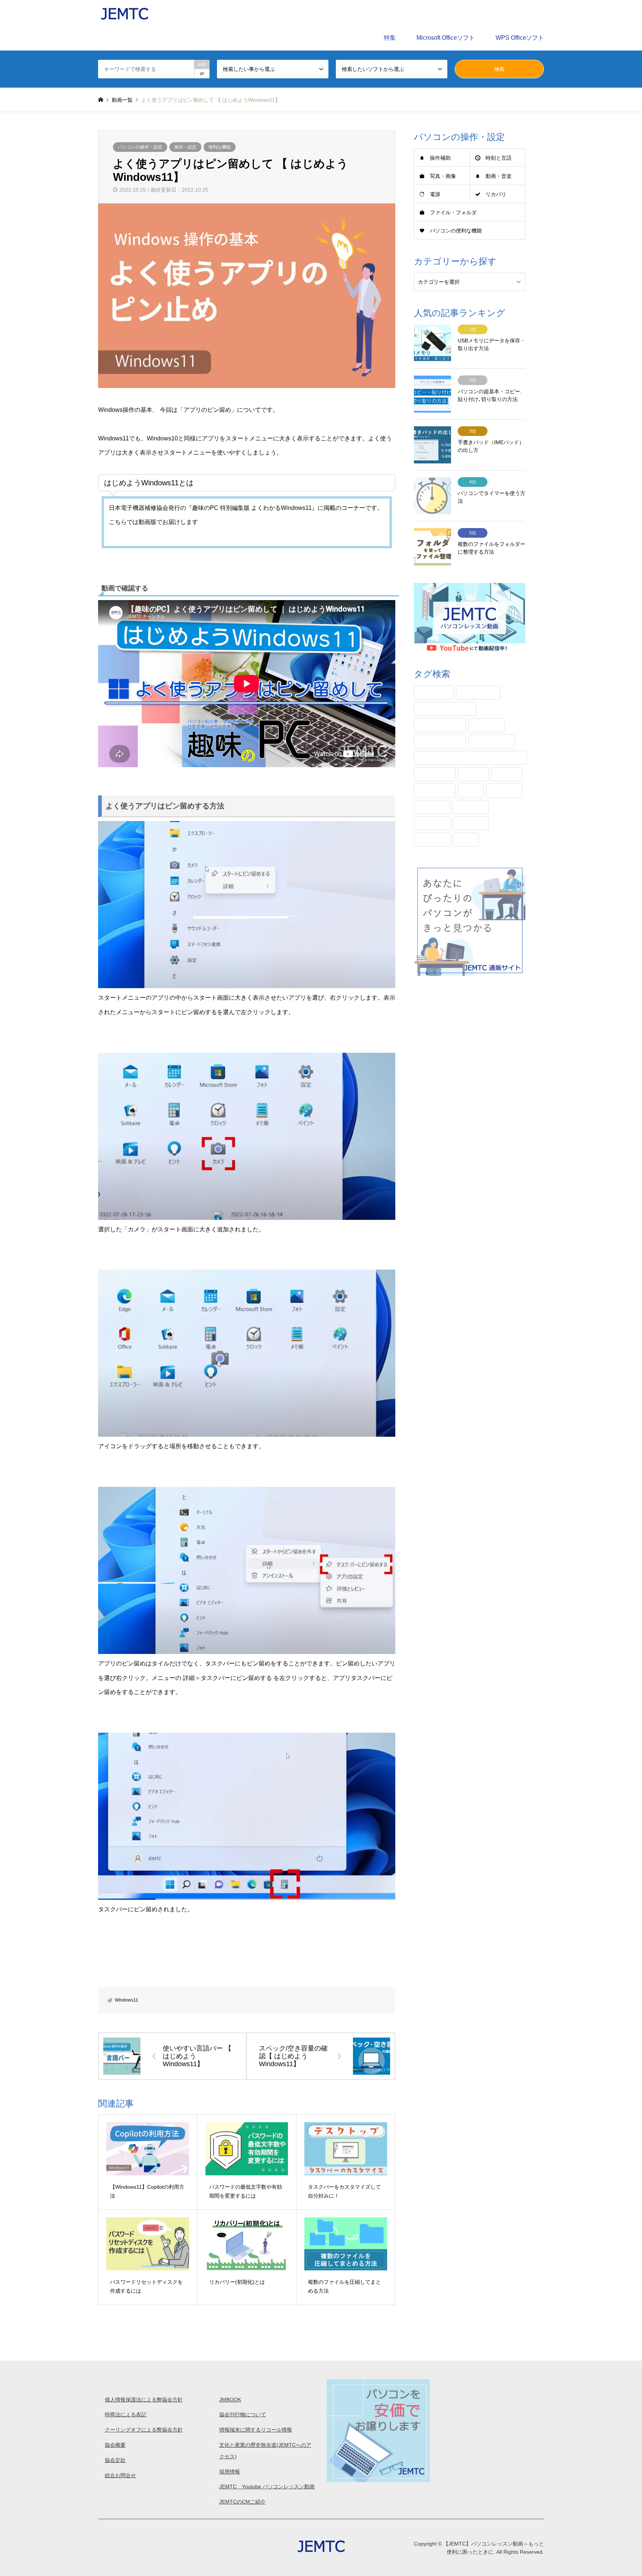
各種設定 (504, 791)
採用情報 (230, 2472)
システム (486, 725)
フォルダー (435, 774)
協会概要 (115, 2445)
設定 (466, 840)
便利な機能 (220, 147)
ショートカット (440, 742)
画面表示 (432, 840)
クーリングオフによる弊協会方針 (144, 2430)
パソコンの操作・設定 (140, 147)
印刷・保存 (435, 791)
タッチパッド (492, 742)
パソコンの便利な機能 (456, 231)
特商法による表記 (126, 2414)
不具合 (507, 774)
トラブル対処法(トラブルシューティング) (470, 758)
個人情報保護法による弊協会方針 (144, 2400)
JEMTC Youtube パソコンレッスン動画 (267, 2487)
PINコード (434, 693)
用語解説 (471, 823)
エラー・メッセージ (445, 709)
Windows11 (127, 2000)
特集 (390, 38)
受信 (471, 791)
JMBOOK (230, 2400)
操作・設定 (185, 147)
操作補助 (440, 158)
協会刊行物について (243, 2414)
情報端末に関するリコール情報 (256, 2430)
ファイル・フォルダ (453, 212)
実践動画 (471, 807)
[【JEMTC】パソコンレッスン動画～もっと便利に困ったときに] (124, 13)
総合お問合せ (120, 2475)
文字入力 (432, 823)
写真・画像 (443, 176)
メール (473, 774)
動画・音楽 (499, 176)
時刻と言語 (499, 158)
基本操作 (432, 807)
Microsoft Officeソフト (446, 38)
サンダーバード (440, 725)
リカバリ (496, 194)
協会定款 (115, 2460)
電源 (435, 194)
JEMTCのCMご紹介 (242, 2502)
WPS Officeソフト (520, 38)
